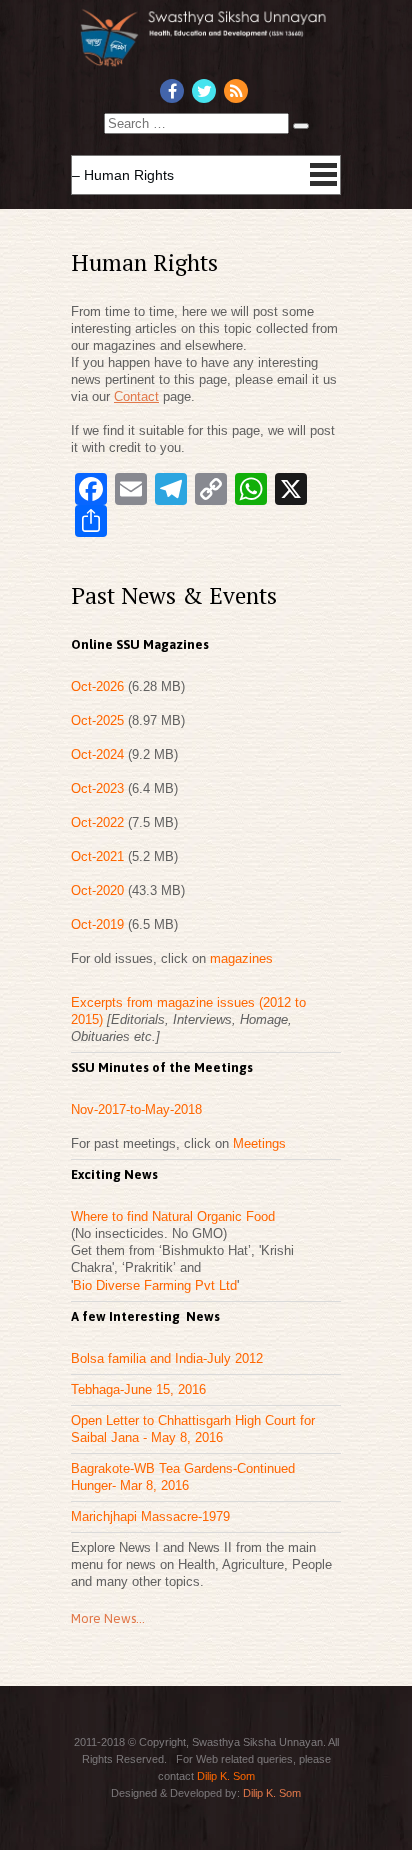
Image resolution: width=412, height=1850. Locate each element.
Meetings (259, 1143)
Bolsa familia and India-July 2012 (167, 1358)
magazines (241, 958)
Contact (136, 396)
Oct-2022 (99, 822)
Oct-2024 (99, 754)
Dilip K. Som (226, 1776)
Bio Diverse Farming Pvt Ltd (155, 1285)
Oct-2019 (99, 924)
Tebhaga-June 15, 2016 (138, 1389)
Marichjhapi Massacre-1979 (150, 1516)
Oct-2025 (99, 720)
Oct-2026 (99, 686)
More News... (108, 1618)
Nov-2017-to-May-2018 (136, 1109)
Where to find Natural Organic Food (173, 1216)
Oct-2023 (99, 788)
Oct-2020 (99, 890)
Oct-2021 (99, 856)
